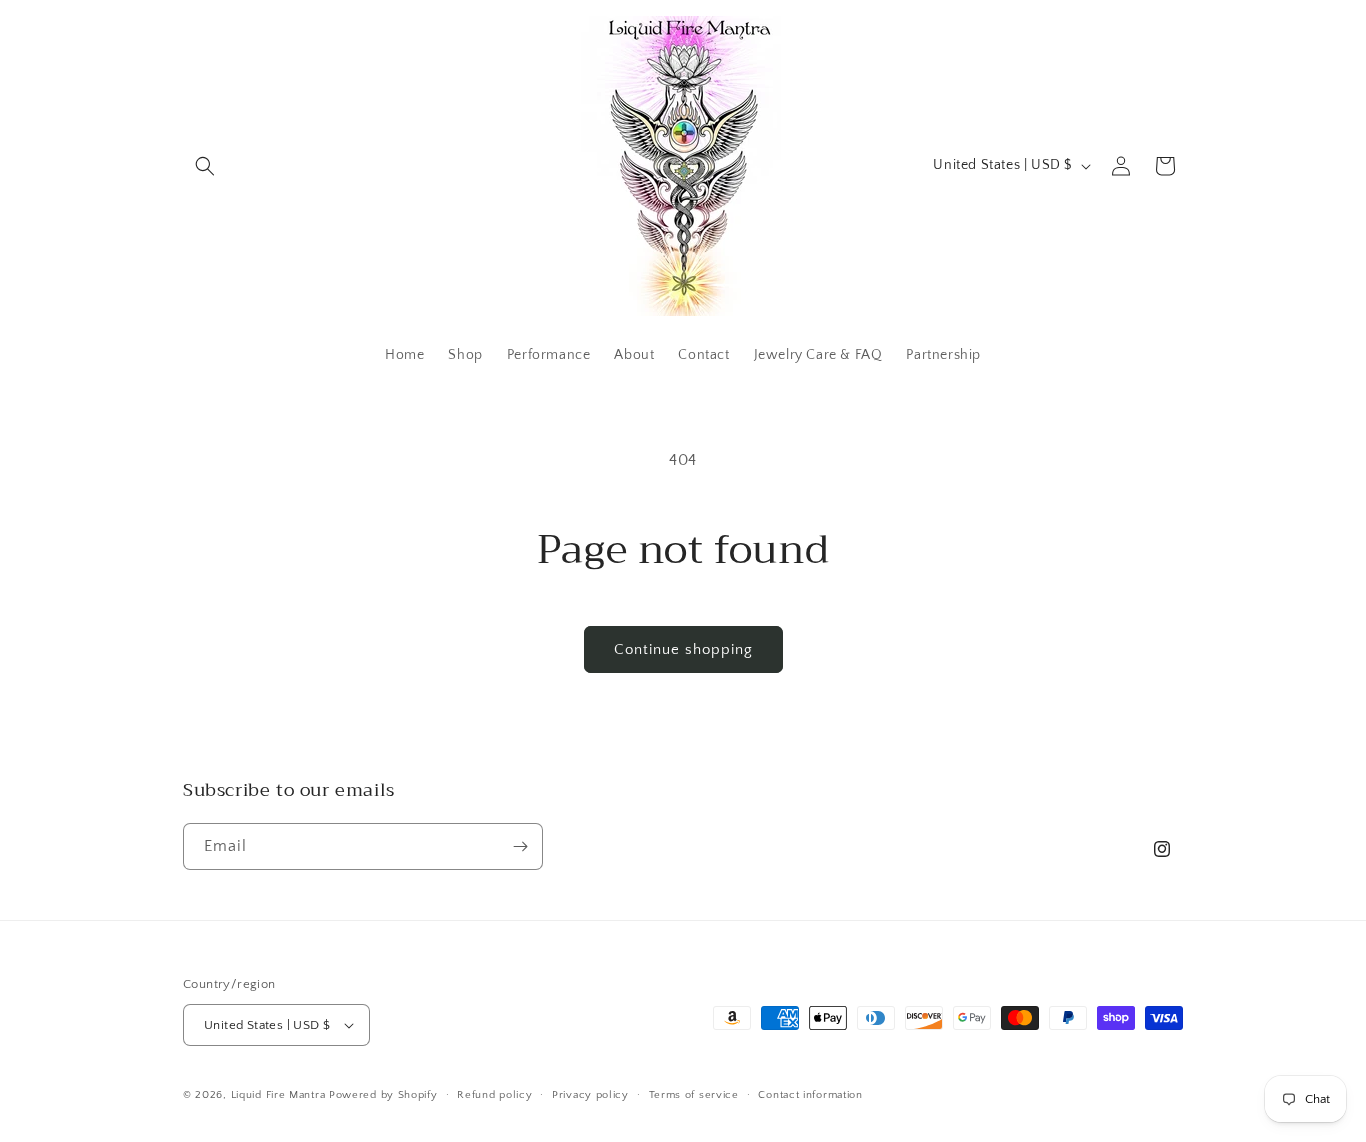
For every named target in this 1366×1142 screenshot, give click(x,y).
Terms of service (694, 1095)
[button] (205, 166)
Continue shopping (683, 649)
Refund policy (494, 1095)
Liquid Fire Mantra (278, 1095)
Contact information (810, 1095)
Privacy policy (590, 1095)
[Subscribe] (520, 846)
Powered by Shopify (383, 1095)
